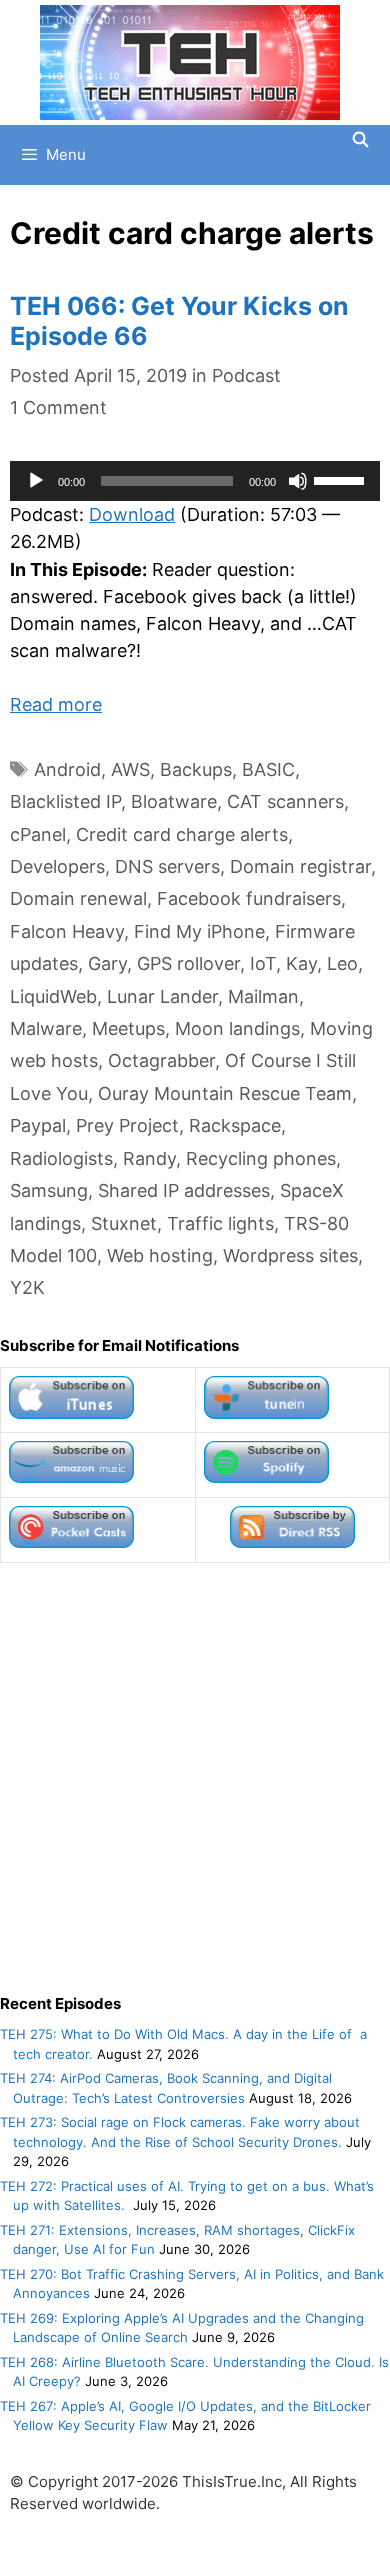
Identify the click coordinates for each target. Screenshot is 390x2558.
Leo (342, 963)
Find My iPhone (199, 931)
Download (132, 514)
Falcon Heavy (67, 931)
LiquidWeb (53, 996)
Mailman (263, 996)
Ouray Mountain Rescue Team (225, 1093)
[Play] (36, 481)
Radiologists (61, 1158)
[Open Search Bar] (360, 140)
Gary (107, 963)
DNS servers (167, 866)
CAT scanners (285, 801)
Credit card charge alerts (182, 834)
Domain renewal (78, 898)
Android (67, 769)
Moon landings (237, 1028)
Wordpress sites (290, 1255)
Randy (149, 1158)
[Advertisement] (195, 1778)
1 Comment (58, 407)
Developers (57, 866)
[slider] (342, 479)
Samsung (49, 1190)
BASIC (268, 769)
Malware (46, 1028)
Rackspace (235, 1125)
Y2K (27, 1287)
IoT (263, 963)
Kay (301, 963)
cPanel (38, 834)
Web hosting (160, 1255)
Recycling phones (261, 1158)
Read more (56, 704)
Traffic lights (220, 1223)
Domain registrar (300, 866)
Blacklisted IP (65, 801)
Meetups (128, 1028)
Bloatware (174, 801)
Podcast (246, 375)
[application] (195, 481)
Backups (196, 769)
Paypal (38, 1125)
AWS (130, 769)
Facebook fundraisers (249, 898)
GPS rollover (188, 963)
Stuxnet (124, 1223)
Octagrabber (161, 1060)
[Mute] (298, 481)
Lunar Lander (162, 996)
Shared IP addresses (184, 1190)
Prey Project (127, 1125)
